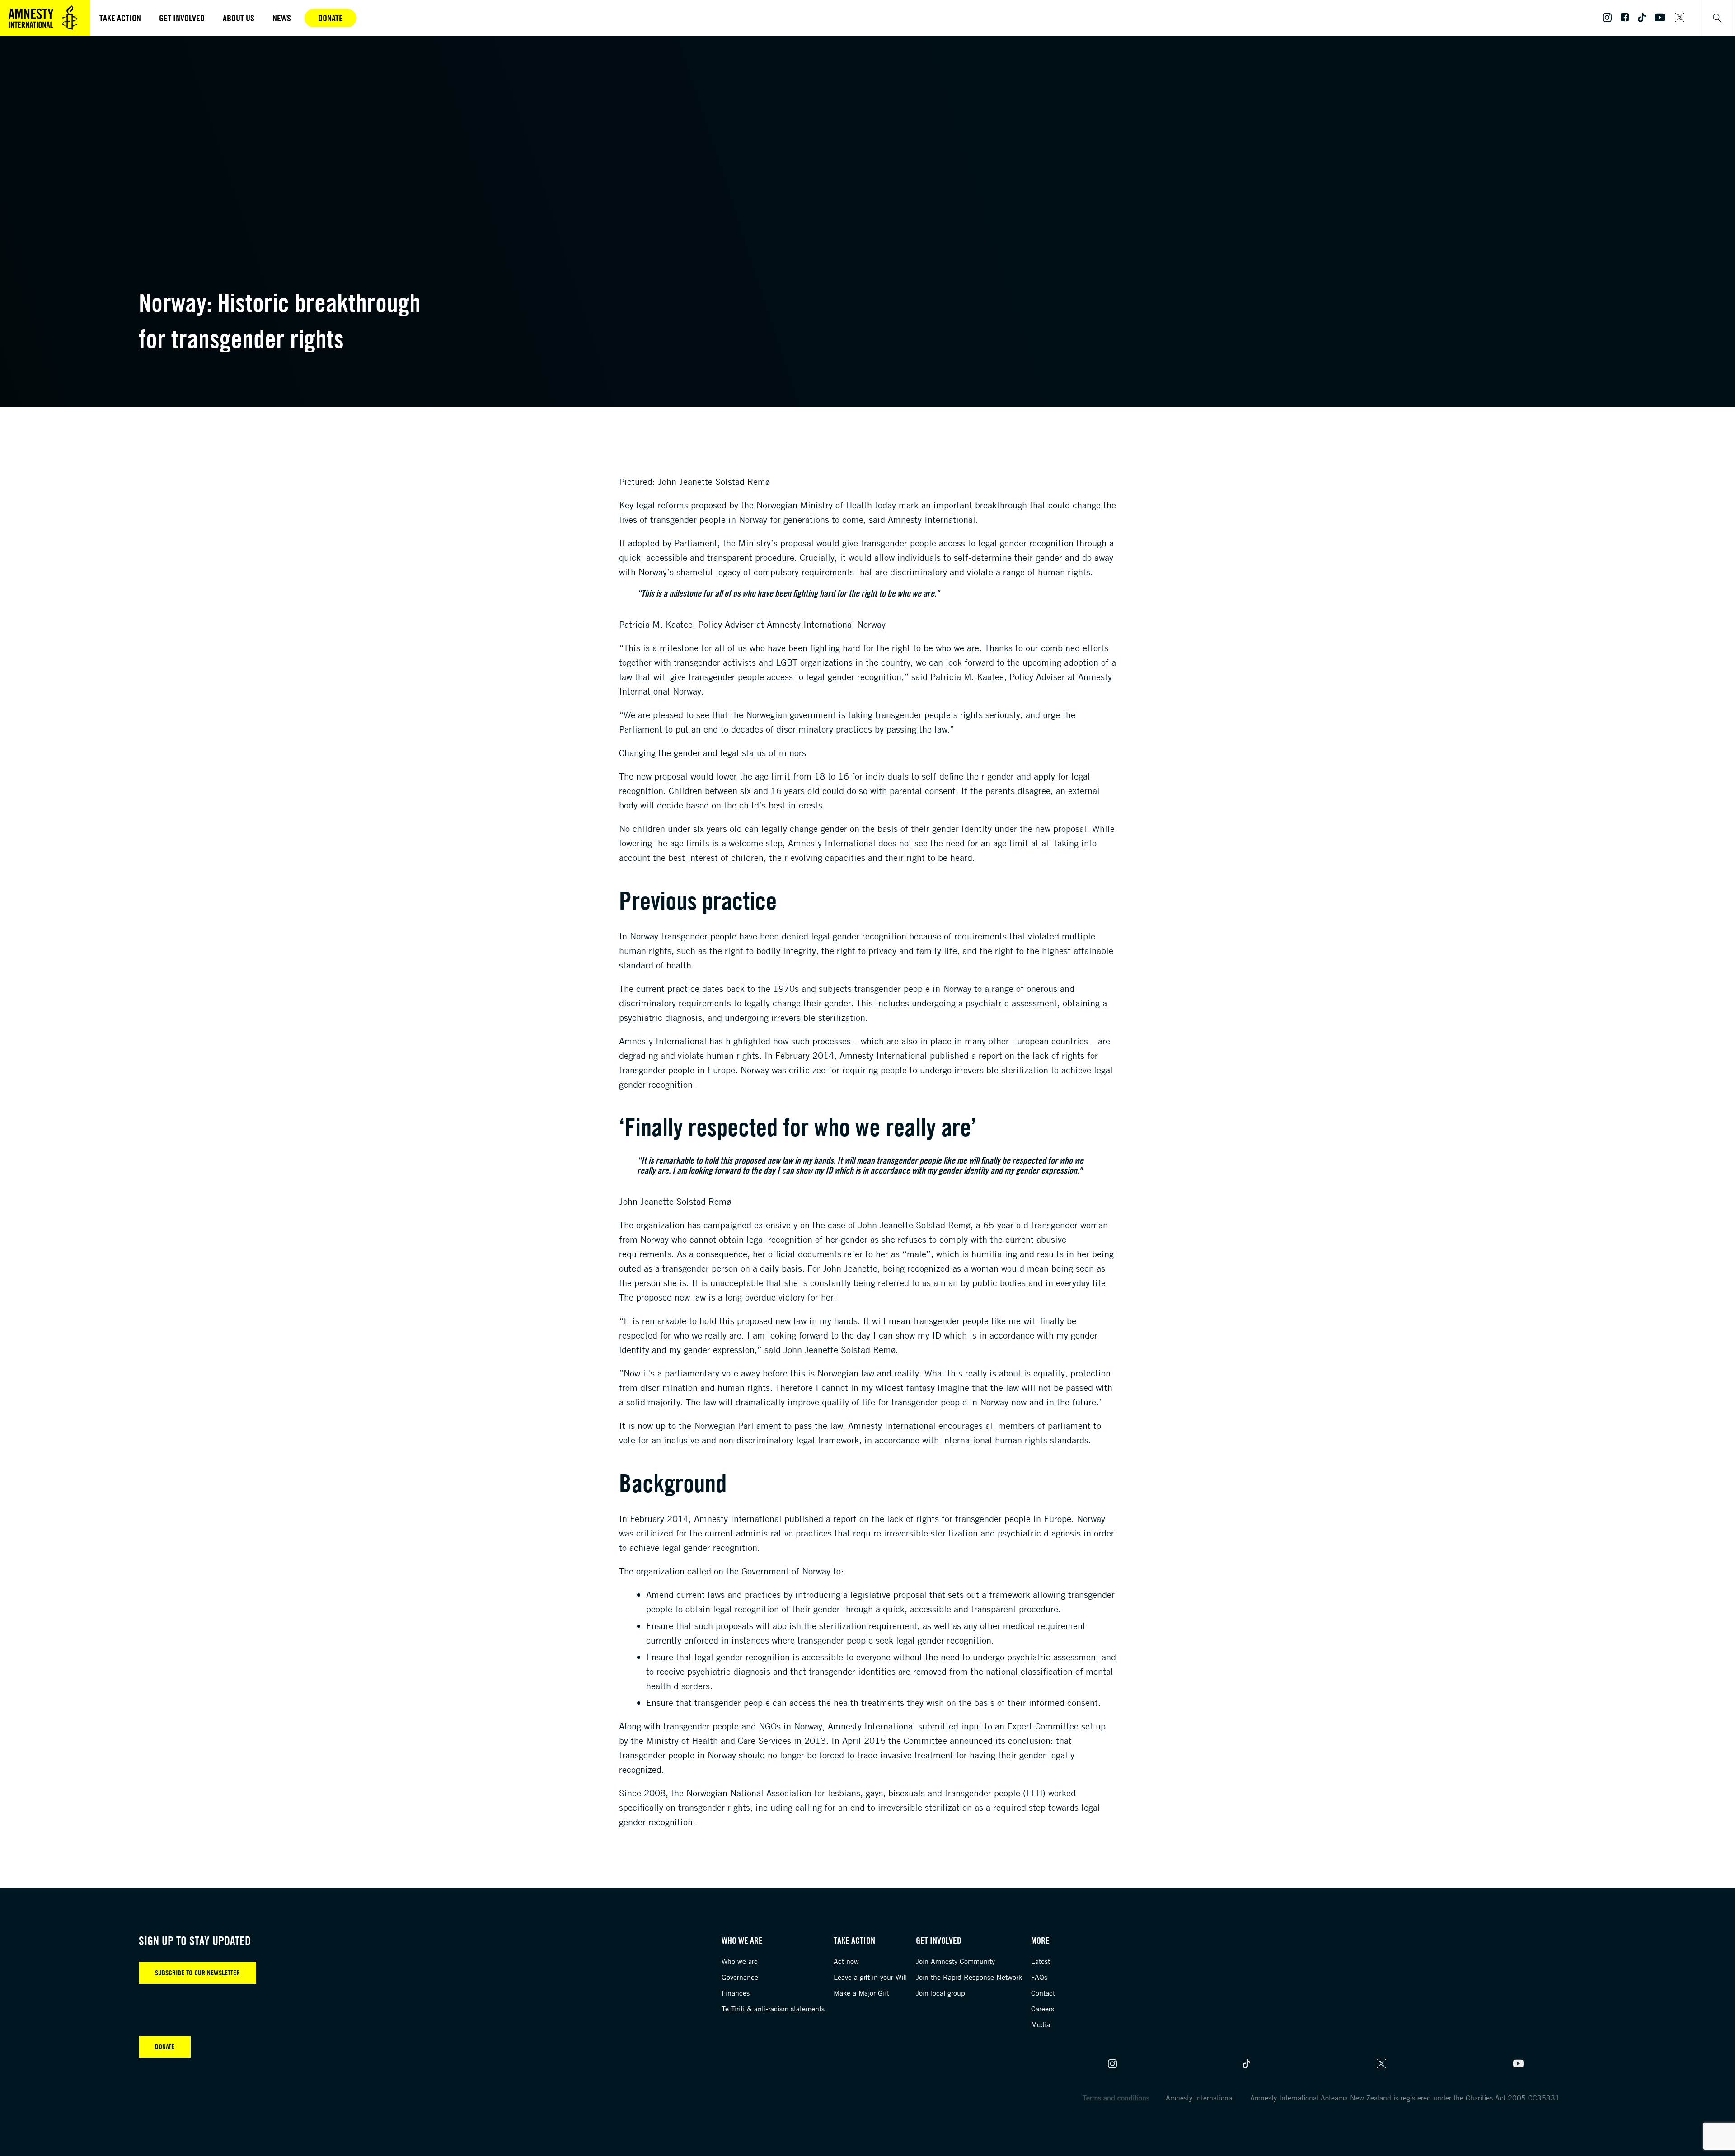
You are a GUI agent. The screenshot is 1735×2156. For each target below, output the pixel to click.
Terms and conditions (1116, 2098)
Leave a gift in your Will (870, 1977)
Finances (736, 1993)
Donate (331, 18)
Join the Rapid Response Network (969, 1977)
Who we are (740, 1961)
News (282, 18)
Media (1041, 2024)
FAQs (1039, 1977)
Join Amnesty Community (955, 1961)
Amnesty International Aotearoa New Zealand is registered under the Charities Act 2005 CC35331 (1405, 2098)
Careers (1043, 2009)
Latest (1041, 1961)
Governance (740, 1977)
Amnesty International (1200, 2098)
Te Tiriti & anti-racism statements (773, 2009)
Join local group (940, 1993)
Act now (846, 1961)
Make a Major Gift (861, 1993)
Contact (1043, 1993)
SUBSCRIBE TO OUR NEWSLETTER (197, 1973)
